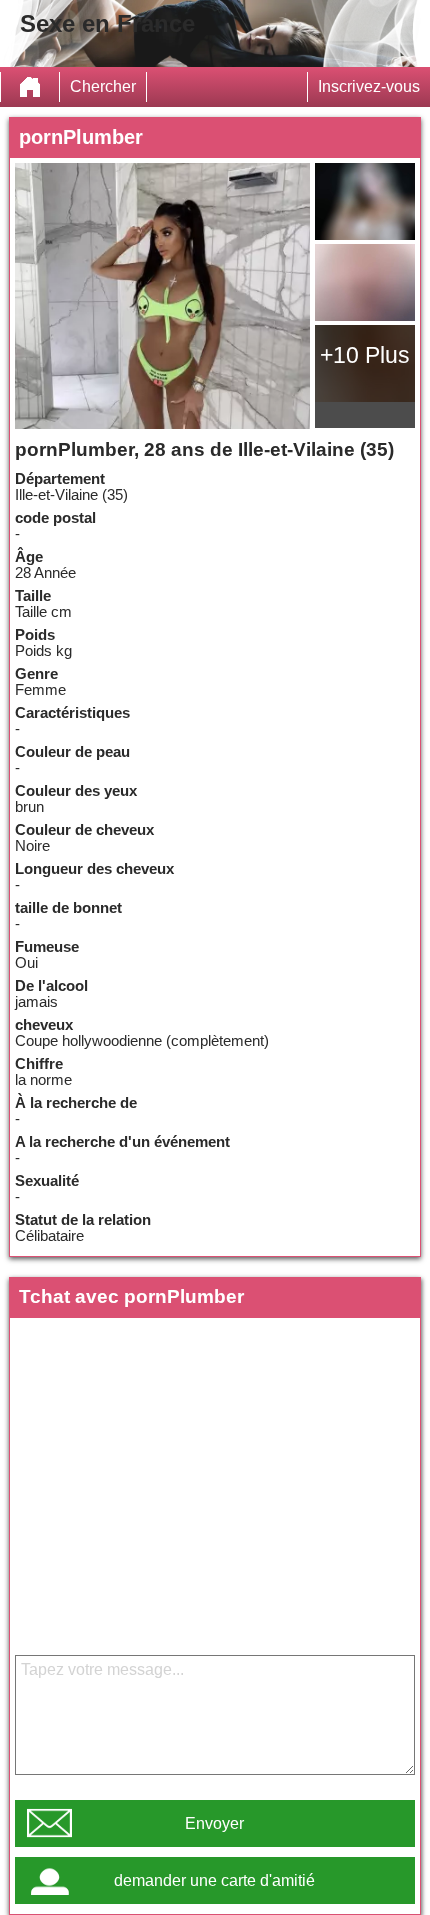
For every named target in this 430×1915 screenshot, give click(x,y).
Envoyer (214, 1823)
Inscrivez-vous (369, 86)
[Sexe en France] (30, 87)
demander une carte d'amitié (214, 1880)
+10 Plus (365, 355)
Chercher (103, 86)
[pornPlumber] (163, 296)
